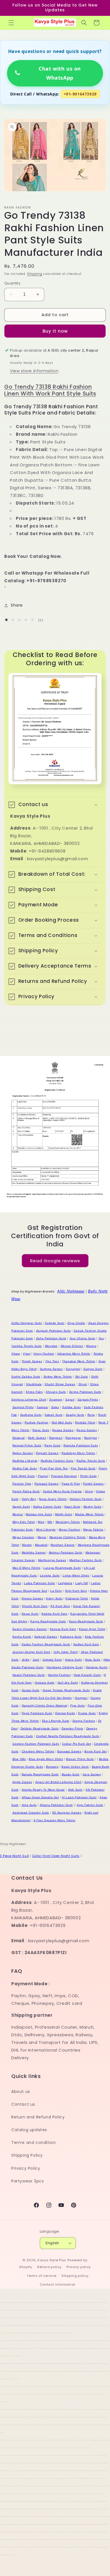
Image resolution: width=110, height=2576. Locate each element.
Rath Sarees (37, 1438)
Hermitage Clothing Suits (65, 1667)
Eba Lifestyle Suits (56, 1721)
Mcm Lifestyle (46, 1530)
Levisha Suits (50, 1575)
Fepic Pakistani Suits (37, 1713)
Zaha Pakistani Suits (51, 1338)
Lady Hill (82, 1583)
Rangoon (56, 1438)
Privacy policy (79, 2267)
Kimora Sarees (32, 1598)
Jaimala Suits (52, 1660)
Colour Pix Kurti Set (76, 1744)
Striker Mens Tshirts (58, 1377)
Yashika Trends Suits (27, 1346)
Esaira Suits (87, 1713)
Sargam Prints (88, 1399)
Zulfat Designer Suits (27, 1323)
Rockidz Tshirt (85, 1422)
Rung (91, 1415)
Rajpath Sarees (47, 1453)
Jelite (26, 1660)
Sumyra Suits (93, 1369)
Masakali (41, 1545)
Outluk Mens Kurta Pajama (62, 1491)
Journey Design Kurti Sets (31, 1652)
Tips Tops (52, 1361)
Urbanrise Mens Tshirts (74, 1354)
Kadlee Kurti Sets (86, 1644)
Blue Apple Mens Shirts (46, 1759)
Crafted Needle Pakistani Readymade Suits (68, 1736)
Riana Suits (41, 1430)
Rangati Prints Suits (27, 1445)
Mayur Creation (23, 1537)
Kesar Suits (30, 1614)
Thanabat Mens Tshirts (79, 1361)
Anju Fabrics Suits (90, 1805)
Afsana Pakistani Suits (56, 1805)
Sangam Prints (23, 1407)
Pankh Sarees (93, 1484)
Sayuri (70, 1399)
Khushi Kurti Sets (35, 1606)
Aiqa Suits (29, 1805)
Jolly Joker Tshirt (65, 1652)
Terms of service (41, 2276)
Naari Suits (72, 1507)
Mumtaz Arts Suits (39, 1514)
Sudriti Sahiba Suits (26, 1377)
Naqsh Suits (21, 1507)
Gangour (81, 1698)
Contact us (23, 2104)
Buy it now (55, 331)
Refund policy (49, 2267)
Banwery (52, 1767)
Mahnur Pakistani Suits (66, 1552)
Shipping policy (75, 2276)
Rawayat (19, 1438)
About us (21, 2092)
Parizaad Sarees (47, 1484)
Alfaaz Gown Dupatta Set (40, 1797)
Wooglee (51, 1346)
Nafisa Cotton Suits (47, 1507)
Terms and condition (33, 2143)
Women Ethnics (72, 1346)
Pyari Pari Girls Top (54, 1468)
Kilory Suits (54, 1598)
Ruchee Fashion (36, 1422)
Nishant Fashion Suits (86, 1499)
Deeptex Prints (72, 1728)
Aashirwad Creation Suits (31, 1813)
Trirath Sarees (32, 1361)
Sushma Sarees (51, 1369)
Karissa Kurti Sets (63, 1629)
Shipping (35, 274)
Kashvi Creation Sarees (30, 1629)
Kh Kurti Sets (60, 1606)
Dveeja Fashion (84, 1721)
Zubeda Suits (55, 1323)
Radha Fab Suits (25, 1468)
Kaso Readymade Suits (86, 1621)
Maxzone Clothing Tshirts (68, 1537)
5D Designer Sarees (67, 1813)
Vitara (16, 1354)
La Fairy (56, 1591)
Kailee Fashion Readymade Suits (46, 1644)
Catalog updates (29, 2130)
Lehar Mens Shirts (76, 1575)
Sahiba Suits (71, 1407)
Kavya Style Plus (52, 2260)
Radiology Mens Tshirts (78, 1453)
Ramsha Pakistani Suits (81, 1445)
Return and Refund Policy (38, 2117)
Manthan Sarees (62, 1545)
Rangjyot (91, 1438)
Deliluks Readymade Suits (39, 1728)
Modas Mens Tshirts (89, 1514)
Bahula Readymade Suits (40, 1774)
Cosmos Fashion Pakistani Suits (36, 1744)
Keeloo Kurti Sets (54, 1614)
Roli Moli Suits (62, 1422)
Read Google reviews (55, 1260)
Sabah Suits (54, 1415)
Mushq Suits (93, 1507)
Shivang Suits (56, 1392)
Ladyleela (65, 1583)
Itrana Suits (73, 1660)
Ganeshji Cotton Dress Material (44, 1705)
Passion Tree (22, 1484)
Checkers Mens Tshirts (38, 1751)
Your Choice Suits (82, 1338)
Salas (55, 1407)
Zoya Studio (76, 1323)
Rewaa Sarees (63, 1430)
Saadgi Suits (75, 1415)
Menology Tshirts (68, 1522)
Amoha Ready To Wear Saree (43, 1790)
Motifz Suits (63, 1514)
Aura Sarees (92, 1774)
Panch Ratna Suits (26, 1491)
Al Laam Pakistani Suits (79, 1797)
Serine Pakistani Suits (85, 1392)
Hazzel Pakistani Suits (29, 1675)
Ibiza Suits (93, 1660)
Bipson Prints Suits (80, 1759)
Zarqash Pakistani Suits (53, 1331)
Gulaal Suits (31, 1690)
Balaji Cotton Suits (75, 1767)
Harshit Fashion (59, 1675)
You (101, 1338)
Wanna (91, 1346)
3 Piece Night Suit (15, 1856)
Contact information (58, 2284)
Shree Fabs (34, 1392)
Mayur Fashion (69, 1530)
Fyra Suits (78, 1705)
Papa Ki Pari (71, 1484)
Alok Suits (75, 1790)
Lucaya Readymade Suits (62, 1568)
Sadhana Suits (31, 1415)
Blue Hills (19, 1759)
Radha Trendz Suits (91, 1461)
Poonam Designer (64, 1476)
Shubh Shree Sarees (60, 1384)
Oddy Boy (29, 1499)
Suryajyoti (73, 1369)
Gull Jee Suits (68, 1683)
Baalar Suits (71, 1774)
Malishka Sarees (34, 1552)
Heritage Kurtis (97, 1667)
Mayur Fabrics (93, 1530)
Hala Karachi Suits (87, 1675)
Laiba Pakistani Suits (39, 1583)
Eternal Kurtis (65, 1713)
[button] (11, 23)
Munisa (18, 1514)
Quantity (12, 283)
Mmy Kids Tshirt (24, 1522)
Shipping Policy (27, 2155)
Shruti (83, 1384)
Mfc (50, 1522)
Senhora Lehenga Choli (29, 1399)
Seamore (56, 1399)
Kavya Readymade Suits (48, 1621)
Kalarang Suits (71, 1637)
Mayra (42, 1537)
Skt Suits (82, 1377)
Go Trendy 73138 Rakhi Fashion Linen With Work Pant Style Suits (50, 390)
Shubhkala (34, 1384)
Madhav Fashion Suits (86, 1560)
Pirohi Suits (88, 1476)
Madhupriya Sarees (52, 1560)
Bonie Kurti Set (95, 1751)
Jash (36, 1660)
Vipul (27, 1354)
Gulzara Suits (45, 1683)
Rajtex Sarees (23, 1453)
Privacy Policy (26, 2168)
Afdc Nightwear (71, 1291)
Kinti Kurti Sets (76, 1591)
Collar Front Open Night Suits (56, 1856)
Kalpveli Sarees (46, 1637)
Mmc (41, 1522)
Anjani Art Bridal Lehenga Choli (58, 1782)
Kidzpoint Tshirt (77, 1598)
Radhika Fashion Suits (57, 1461)
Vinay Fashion (44, 1354)
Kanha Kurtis (22, 1637)
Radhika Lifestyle (25, 1461)
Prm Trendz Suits (83, 1468)
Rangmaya (73, 1438)
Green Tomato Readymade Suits (66, 1690)
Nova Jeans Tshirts (53, 1499)
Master (27, 1545)
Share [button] (17, 605)
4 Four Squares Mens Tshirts (54, 1820)
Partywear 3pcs (27, 2181)
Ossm (89, 1491)
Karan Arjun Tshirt (92, 1629)
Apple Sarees (22, 1782)
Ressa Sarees (87, 1430)
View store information (34, 371)
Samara (42, 1407)
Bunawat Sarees (69, 1751)
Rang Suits (52, 1445)
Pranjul (43, 1476)
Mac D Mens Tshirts (27, 1568)
